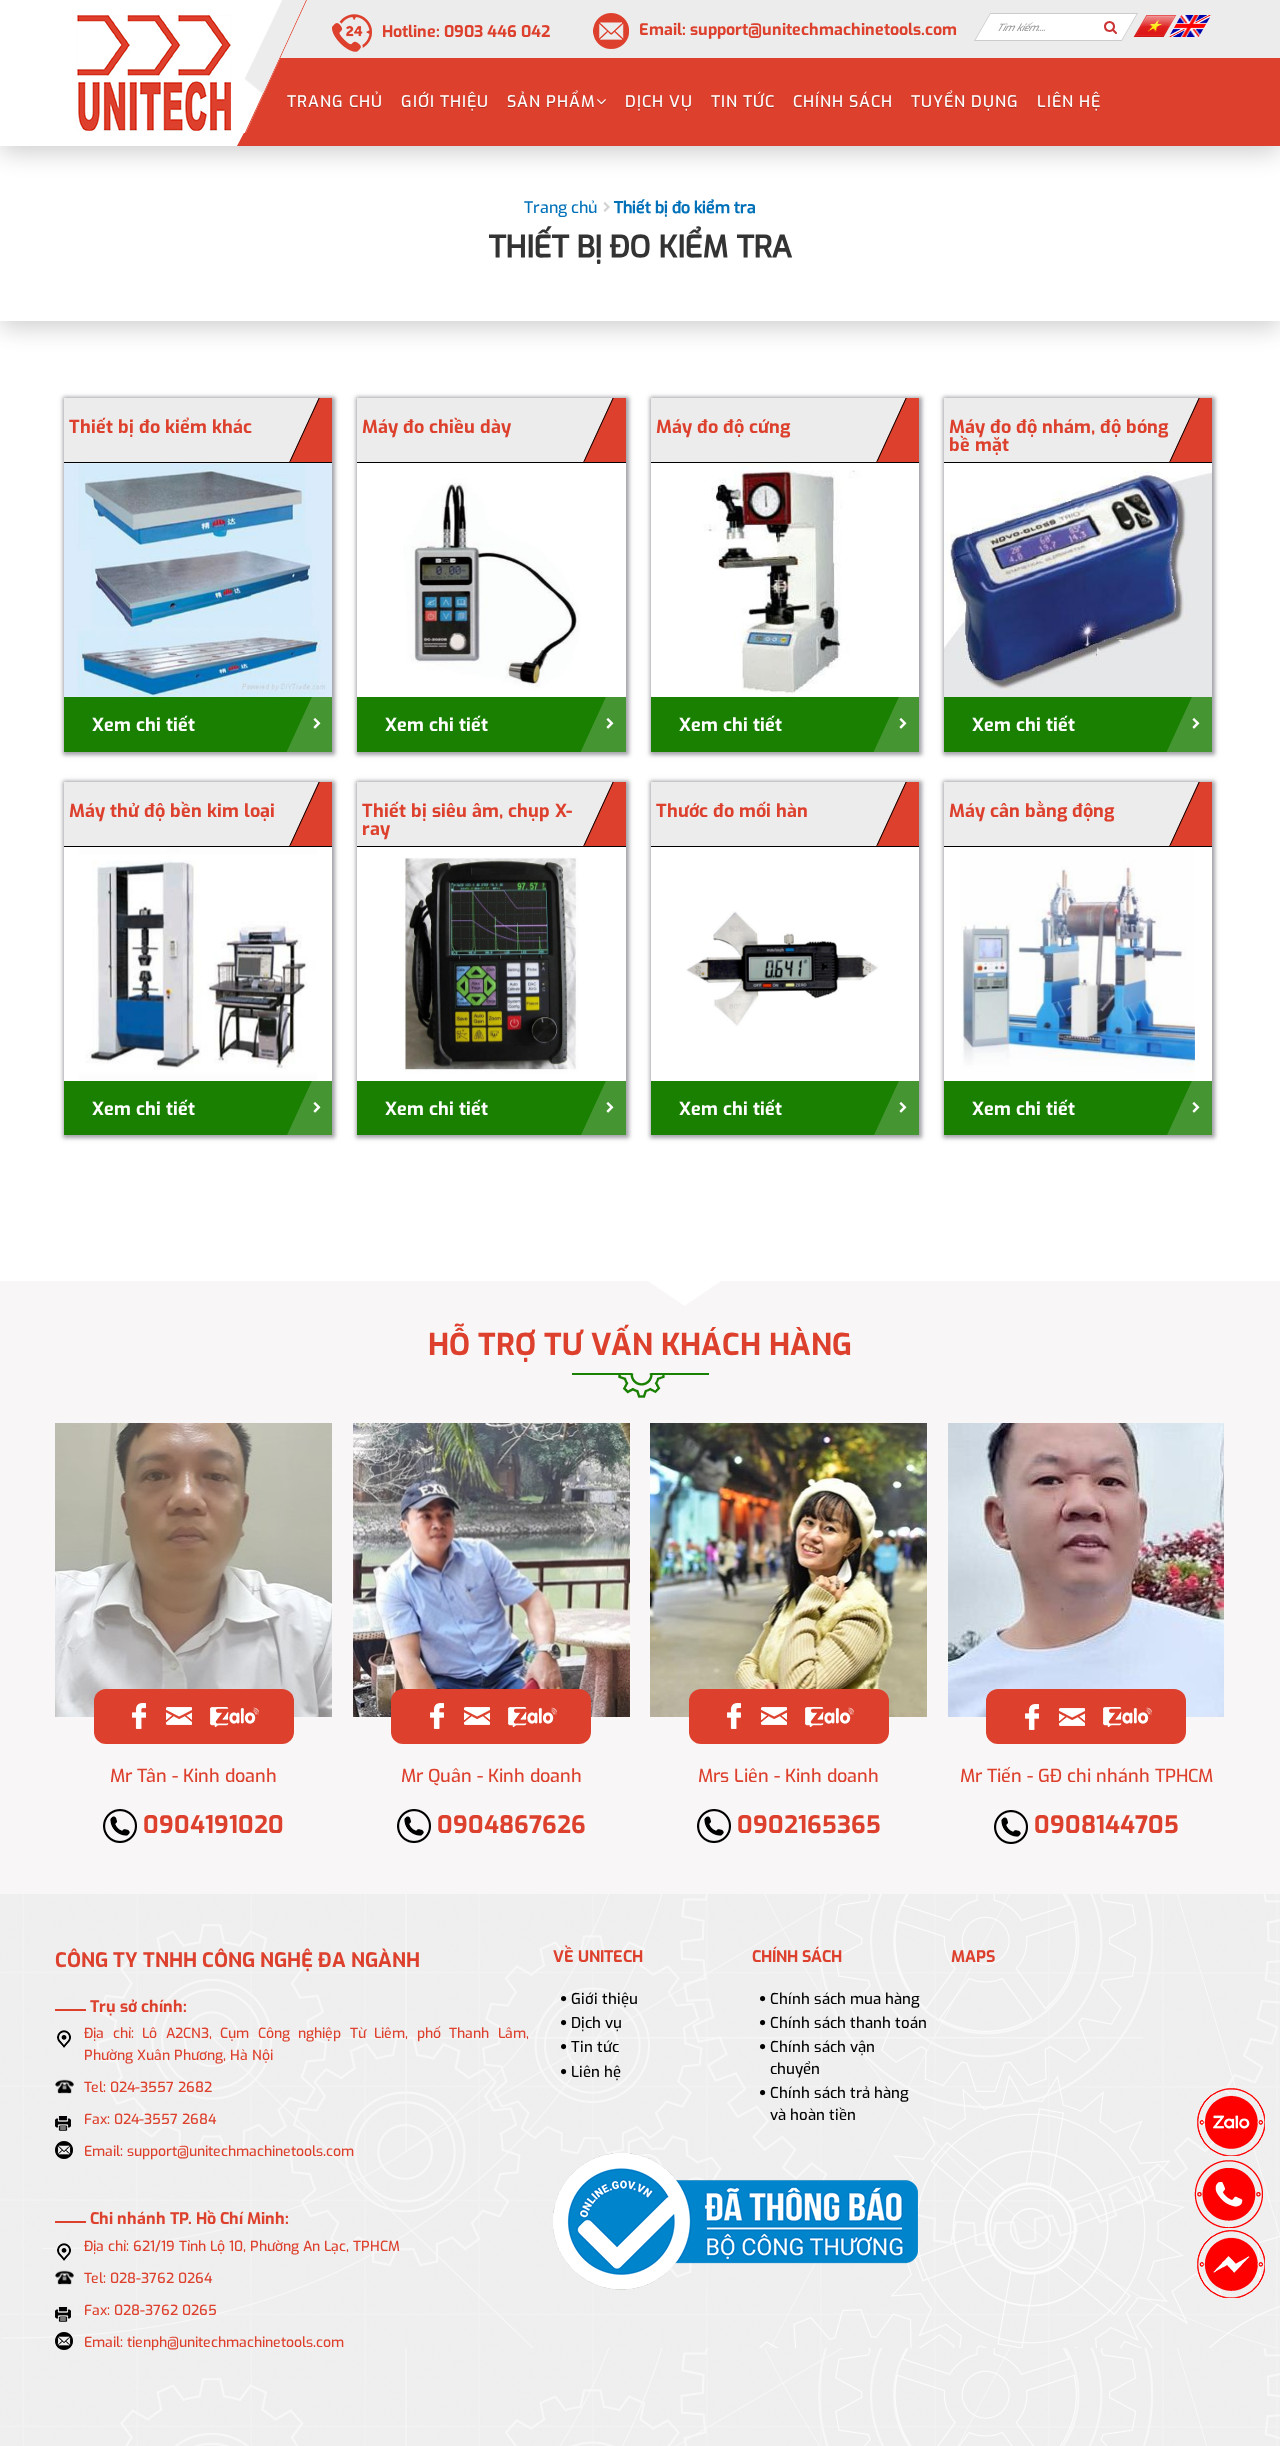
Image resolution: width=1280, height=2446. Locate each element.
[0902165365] (828, 1715)
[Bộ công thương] (735, 2221)
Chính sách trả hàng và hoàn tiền (839, 2103)
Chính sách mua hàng (845, 1999)
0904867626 (508, 1825)
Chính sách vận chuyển (822, 2057)
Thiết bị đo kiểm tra (685, 207)
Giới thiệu (445, 101)
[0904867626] (531, 1715)
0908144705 (1103, 1825)
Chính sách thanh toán (848, 2023)
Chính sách (843, 101)
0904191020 (210, 1825)
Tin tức (743, 101)
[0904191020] (233, 1715)
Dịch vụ (659, 101)
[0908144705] (1126, 1716)
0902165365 (806, 1825)
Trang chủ (335, 101)
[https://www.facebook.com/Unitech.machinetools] (139, 1715)
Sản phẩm (551, 101)
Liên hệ (1069, 101)
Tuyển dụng (965, 101)
